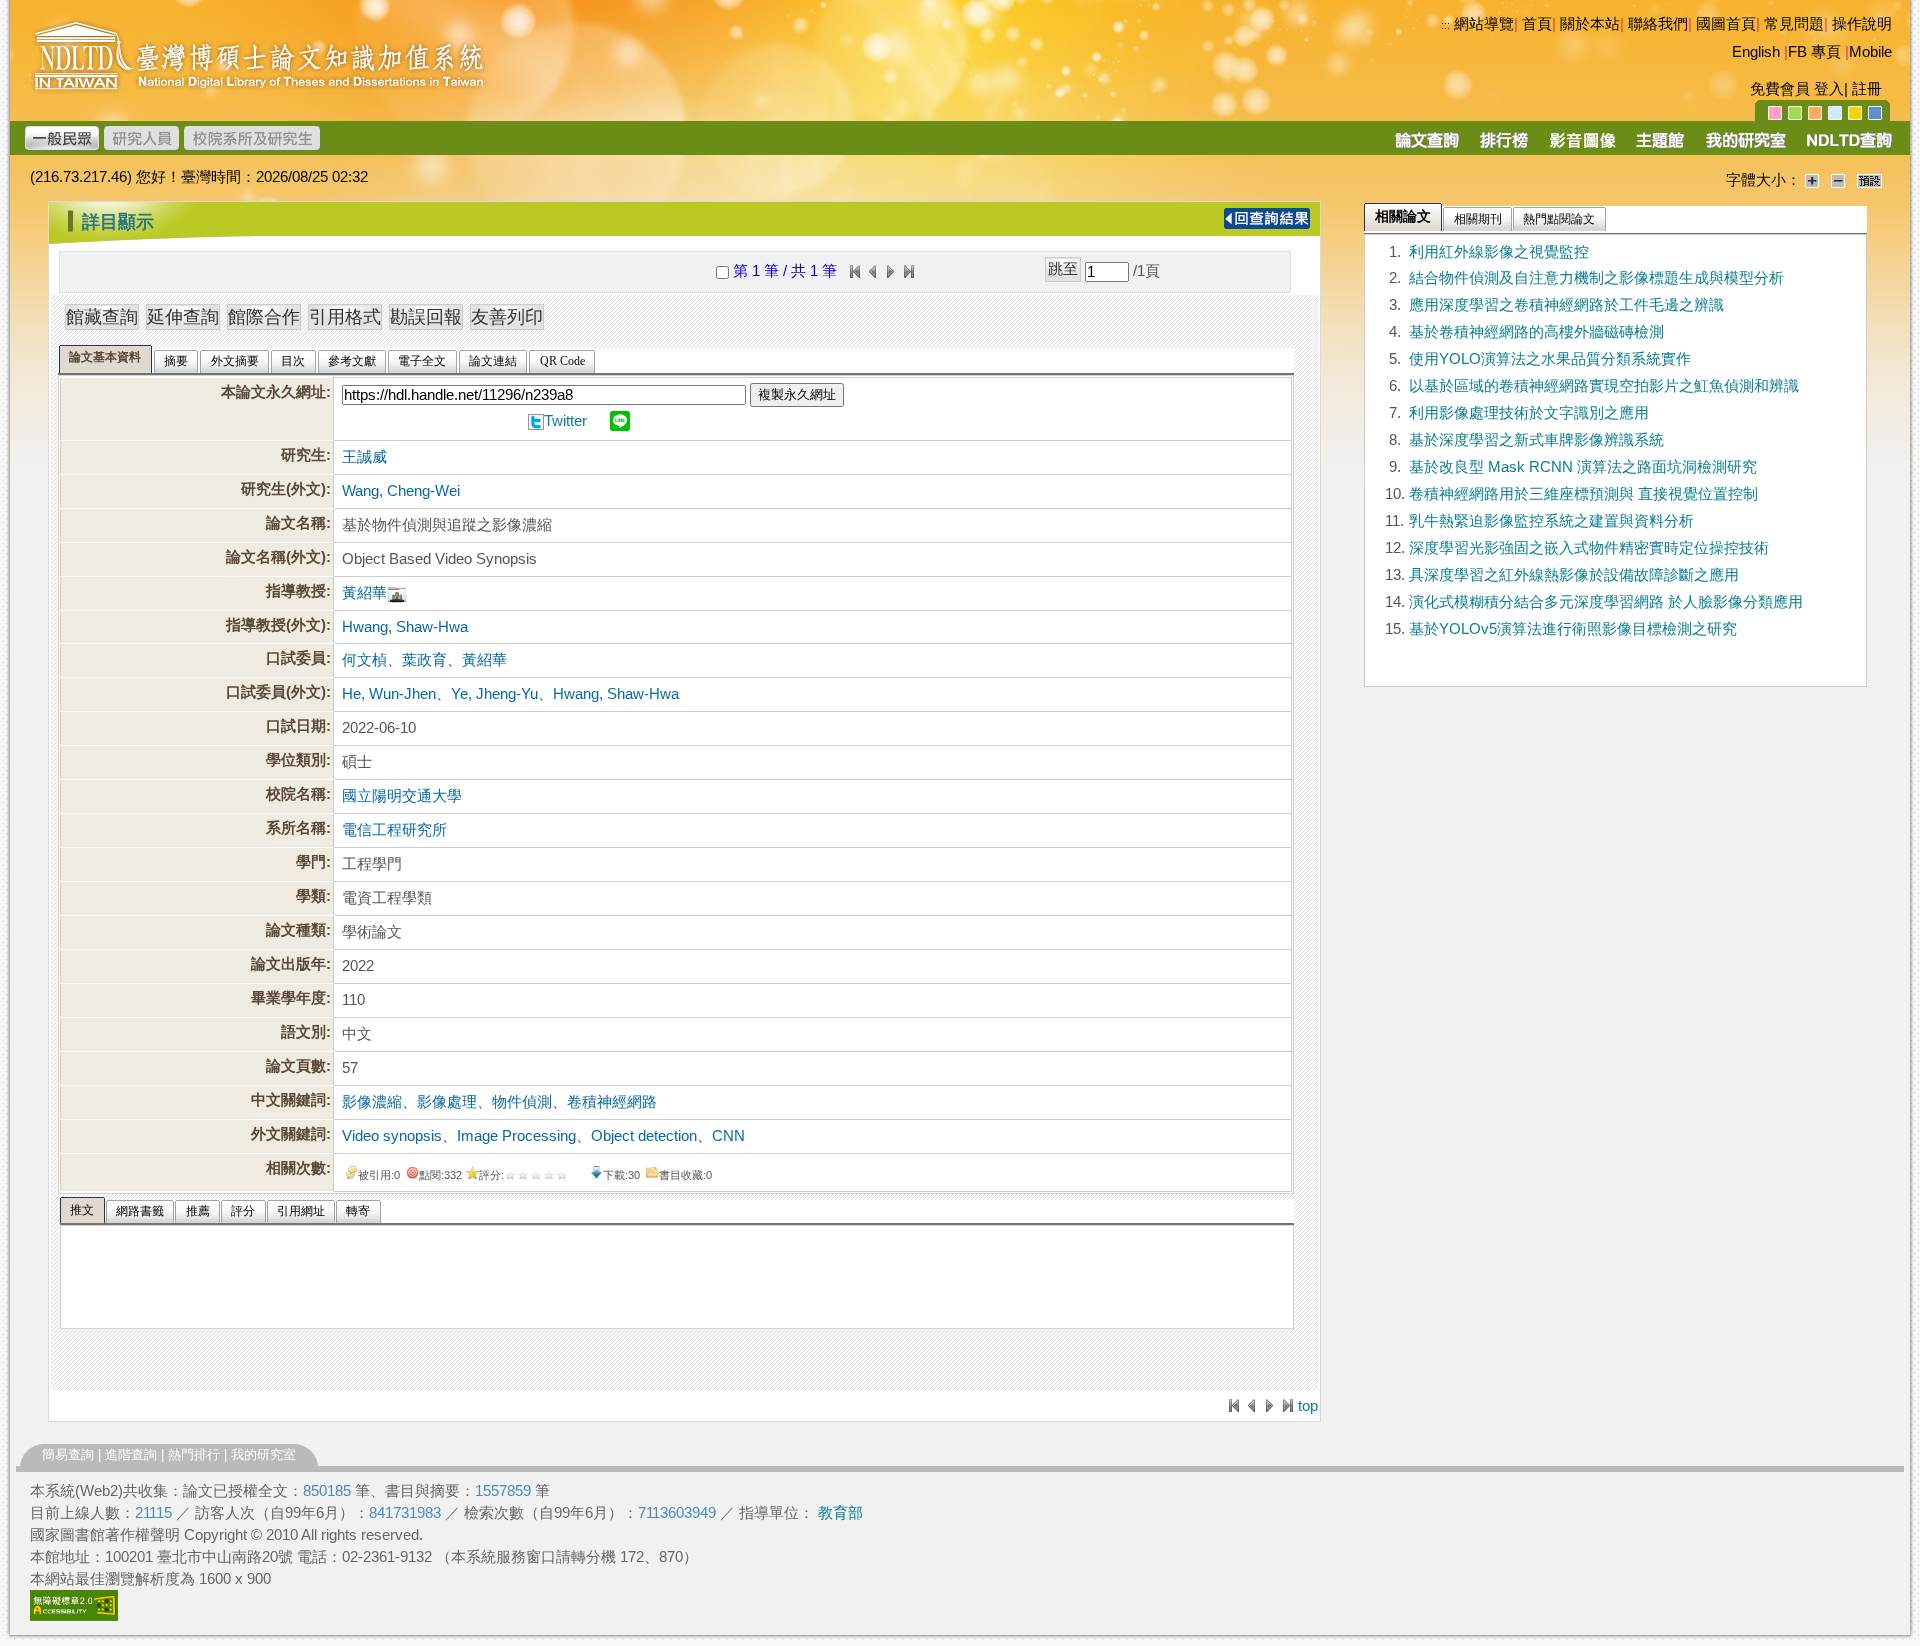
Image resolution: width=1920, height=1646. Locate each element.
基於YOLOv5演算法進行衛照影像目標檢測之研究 (1573, 629)
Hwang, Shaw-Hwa (405, 627)
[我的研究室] (1745, 147)
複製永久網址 (797, 394)
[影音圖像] (1582, 147)
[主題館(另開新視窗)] (1660, 147)
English (1756, 52)
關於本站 (1590, 24)
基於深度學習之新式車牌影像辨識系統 (1536, 440)
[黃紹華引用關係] (397, 593)
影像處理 (447, 1102)
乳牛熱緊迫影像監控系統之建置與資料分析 (1551, 521)
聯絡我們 (1658, 24)
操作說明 (1862, 24)
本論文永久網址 (273, 392)
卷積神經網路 (612, 1102)
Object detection (644, 1136)
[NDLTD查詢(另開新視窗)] (1847, 147)
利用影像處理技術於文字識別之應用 (1529, 413)
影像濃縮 (372, 1102)
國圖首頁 (1726, 24)
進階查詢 (131, 1454)
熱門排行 (194, 1454)
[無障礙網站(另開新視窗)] (74, 1616)
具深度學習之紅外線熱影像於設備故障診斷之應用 (1574, 575)
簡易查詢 (68, 1454)
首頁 (1537, 24)
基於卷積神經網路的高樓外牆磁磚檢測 (1536, 332)
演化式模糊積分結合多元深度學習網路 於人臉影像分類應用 (1606, 602)
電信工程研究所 (394, 830)
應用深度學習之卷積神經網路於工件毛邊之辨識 (1566, 305)
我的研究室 (263, 1454)
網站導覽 (1484, 24)
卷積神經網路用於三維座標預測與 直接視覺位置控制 (1583, 494)
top (1308, 1406)
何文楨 (364, 660)
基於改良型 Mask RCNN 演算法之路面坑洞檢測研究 (1583, 467)
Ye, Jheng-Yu (494, 694)
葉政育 (424, 660)
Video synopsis (392, 1136)
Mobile (1870, 52)
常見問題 (1794, 24)
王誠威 (364, 457)
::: (1445, 25)
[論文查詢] (1426, 147)
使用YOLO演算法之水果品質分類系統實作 (1550, 359)
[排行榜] (1504, 147)
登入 (1829, 89)
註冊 (1867, 89)
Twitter (565, 421)
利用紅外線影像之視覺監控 (1499, 252)
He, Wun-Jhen (389, 694)
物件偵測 (522, 1102)
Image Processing (516, 1136)
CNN (728, 1136)
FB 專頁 (1814, 52)
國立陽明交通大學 (402, 796)
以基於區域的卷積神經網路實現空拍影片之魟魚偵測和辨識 (1604, 386)
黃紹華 (364, 593)
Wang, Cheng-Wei (401, 491)
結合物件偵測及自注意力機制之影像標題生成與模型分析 (1596, 278)
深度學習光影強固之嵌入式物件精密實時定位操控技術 (1589, 548)
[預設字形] (1869, 180)
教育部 (840, 1513)
